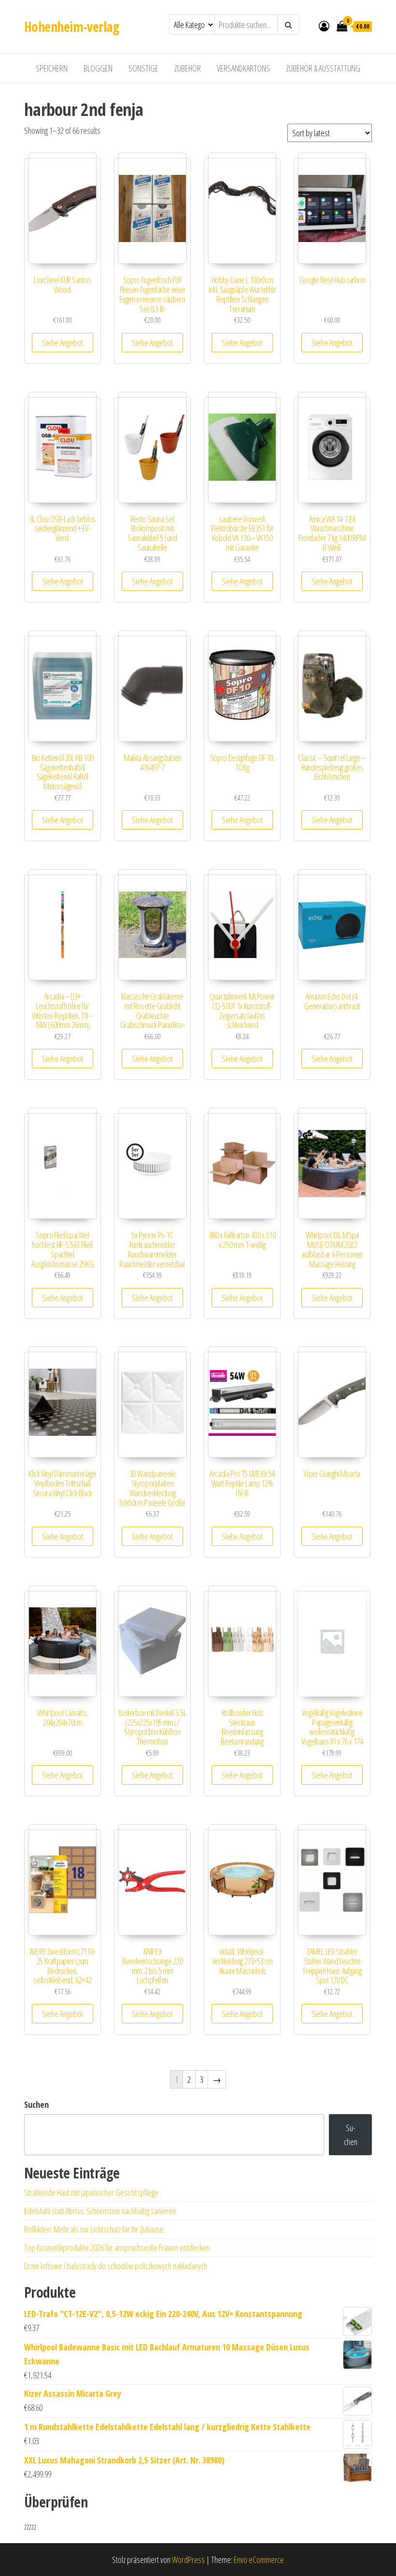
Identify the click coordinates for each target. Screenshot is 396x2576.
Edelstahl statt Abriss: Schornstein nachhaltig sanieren (100, 2211)
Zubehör (188, 68)
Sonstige (143, 68)
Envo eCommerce (259, 2560)
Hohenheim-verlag (71, 27)
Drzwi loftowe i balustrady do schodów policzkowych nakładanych (116, 2266)
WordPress (188, 2560)
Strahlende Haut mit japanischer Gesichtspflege (91, 2192)
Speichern (52, 68)
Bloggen (98, 68)
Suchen (36, 2104)
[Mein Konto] (324, 26)
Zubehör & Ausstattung (323, 68)
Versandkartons (243, 68)
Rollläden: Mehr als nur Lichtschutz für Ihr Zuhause (94, 2229)
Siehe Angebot (63, 343)
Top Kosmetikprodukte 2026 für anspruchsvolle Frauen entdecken (117, 2247)
